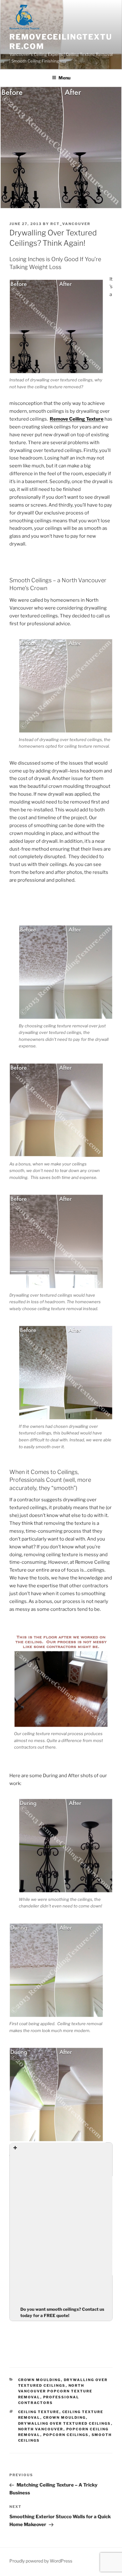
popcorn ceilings (66, 2435)
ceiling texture (39, 2412)
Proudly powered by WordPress (41, 2561)
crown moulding (65, 2417)
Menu (64, 78)
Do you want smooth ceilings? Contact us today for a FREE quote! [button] (62, 2312)
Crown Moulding (40, 2380)
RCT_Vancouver (70, 224)
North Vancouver (41, 2429)
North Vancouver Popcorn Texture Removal (55, 2391)
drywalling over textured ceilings (65, 2423)
